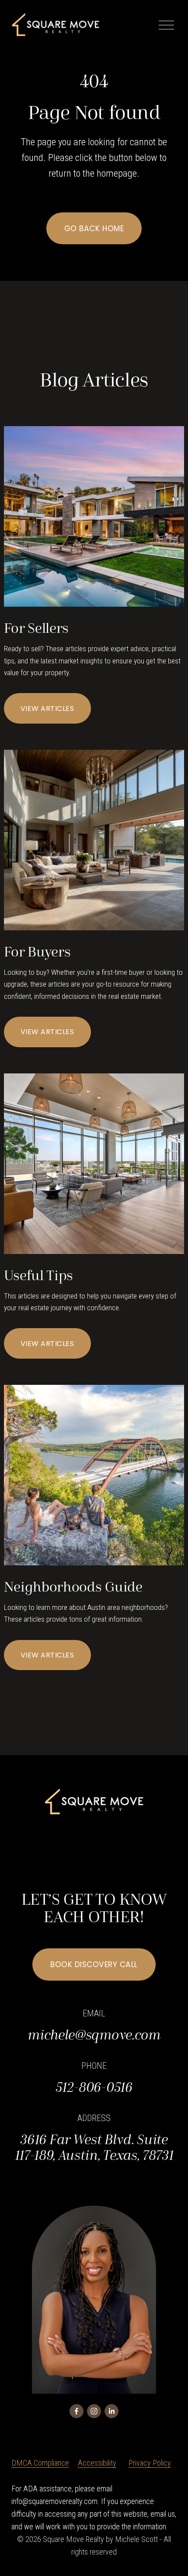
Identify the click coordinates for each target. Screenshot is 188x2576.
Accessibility (97, 2463)
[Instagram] (94, 2411)
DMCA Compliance (40, 2463)
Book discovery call (94, 1964)
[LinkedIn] (111, 2411)
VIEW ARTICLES (47, 709)
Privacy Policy (150, 2463)
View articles (47, 1655)
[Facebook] (77, 2411)
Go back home (94, 229)
